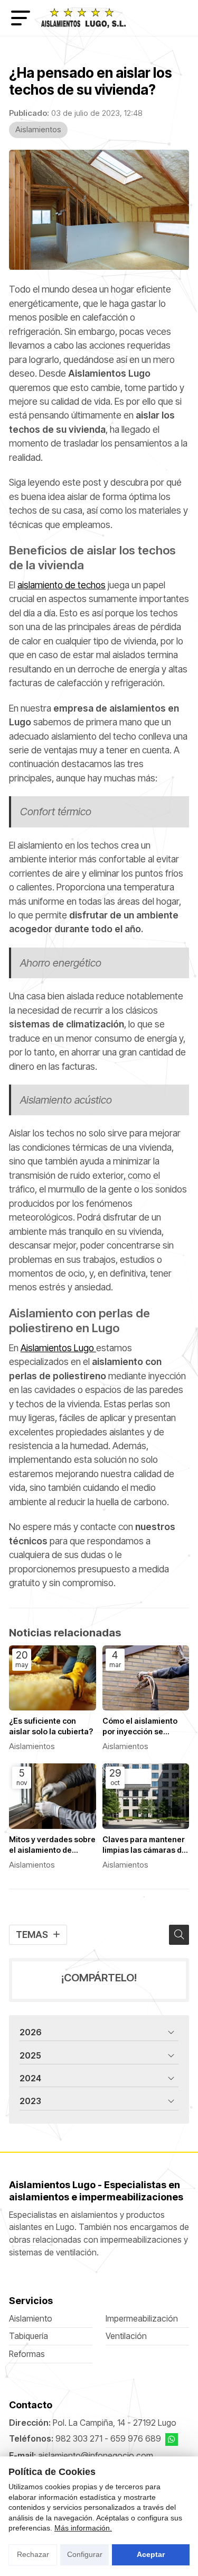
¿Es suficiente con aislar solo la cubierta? (51, 1726)
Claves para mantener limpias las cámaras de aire (144, 1845)
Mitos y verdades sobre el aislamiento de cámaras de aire (52, 1845)
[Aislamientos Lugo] (83, 18)
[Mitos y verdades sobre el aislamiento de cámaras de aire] (53, 1796)
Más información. (83, 2528)
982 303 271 (79, 2439)
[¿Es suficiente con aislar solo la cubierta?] (53, 1678)
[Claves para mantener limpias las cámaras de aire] (146, 1796)
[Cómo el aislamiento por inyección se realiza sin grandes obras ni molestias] (146, 1678)
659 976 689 (136, 2439)
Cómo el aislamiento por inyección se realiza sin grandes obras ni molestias (140, 1727)
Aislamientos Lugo (58, 1348)
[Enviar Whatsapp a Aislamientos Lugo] (172, 2440)
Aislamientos (38, 129)
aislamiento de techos (62, 585)
